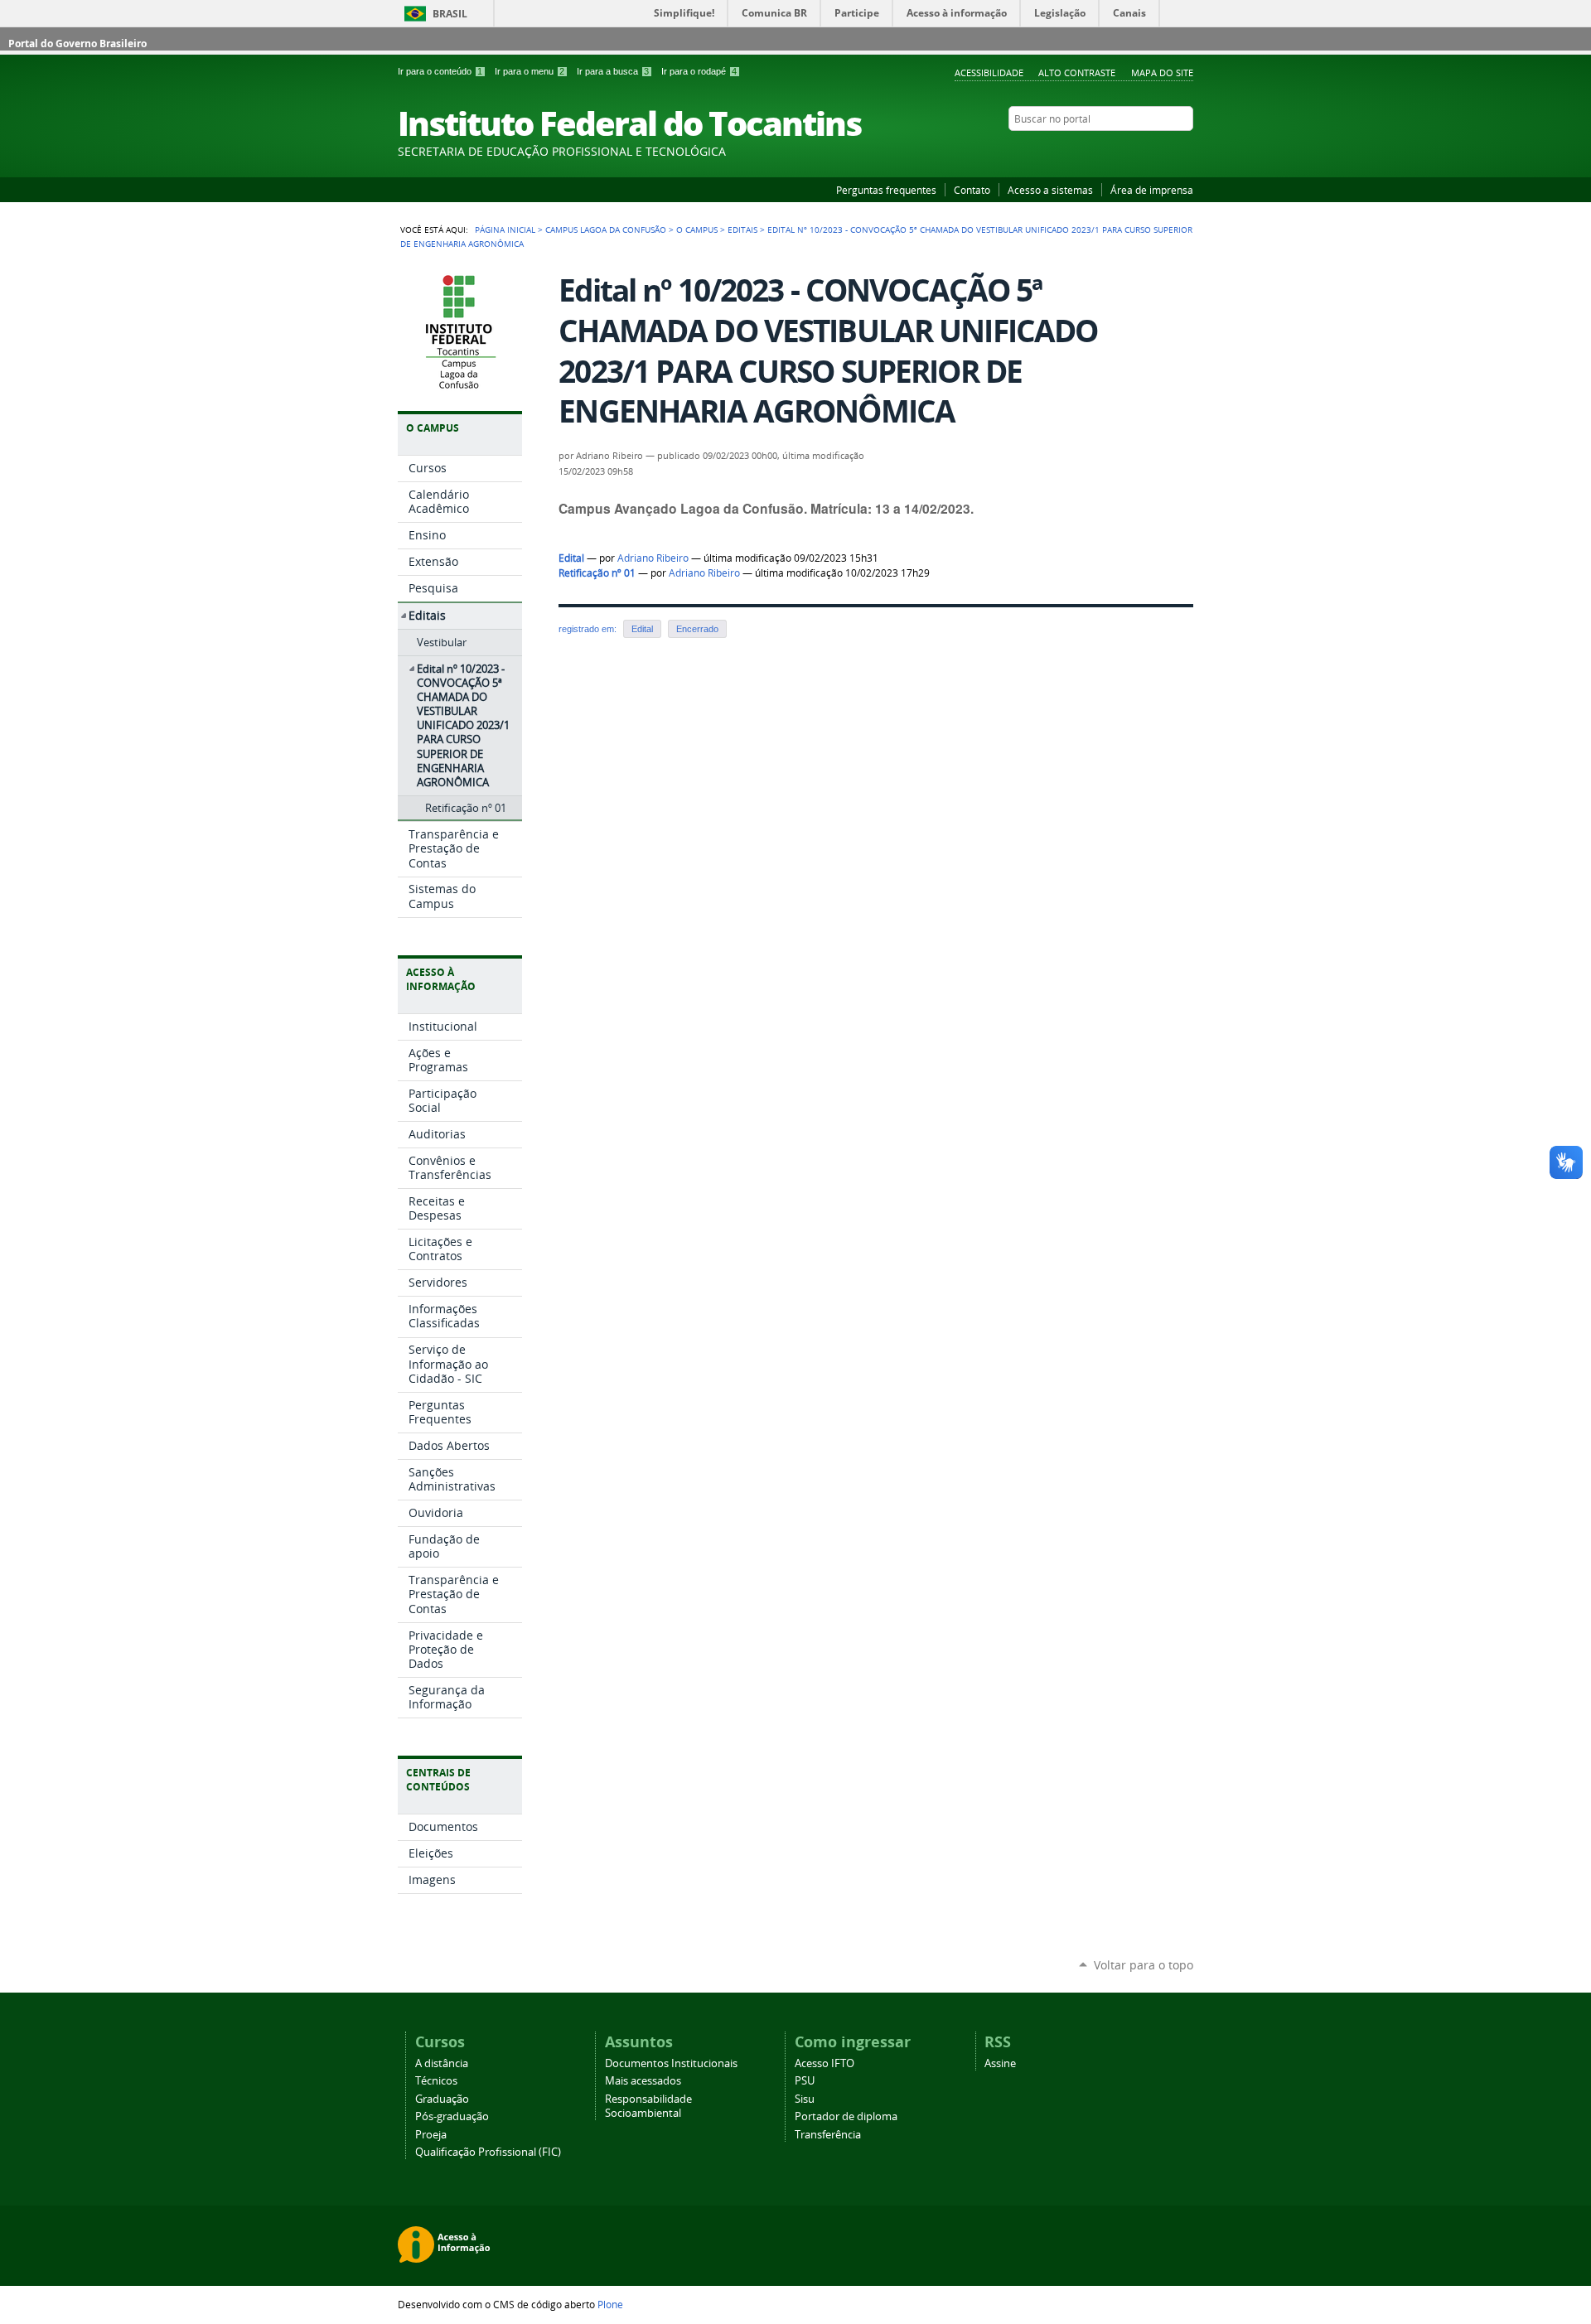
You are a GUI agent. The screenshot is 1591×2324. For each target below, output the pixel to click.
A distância (442, 2063)
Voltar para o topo (1144, 1965)
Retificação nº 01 (597, 573)
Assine (1000, 2063)
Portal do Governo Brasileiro (77, 43)
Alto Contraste (1077, 72)
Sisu (805, 2099)
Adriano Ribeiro (653, 558)
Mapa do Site (1162, 72)
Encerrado (697, 629)
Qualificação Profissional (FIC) (488, 2152)
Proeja (431, 2135)
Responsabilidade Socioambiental (648, 2106)
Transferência (828, 2135)
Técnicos (436, 2081)
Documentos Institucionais (671, 2063)
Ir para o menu (530, 71)
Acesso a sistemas (1050, 190)
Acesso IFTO (825, 2063)
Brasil (450, 14)
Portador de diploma (846, 2116)
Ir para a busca (613, 71)
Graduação (442, 2099)
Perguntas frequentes (886, 190)
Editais (742, 230)
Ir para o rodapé (699, 71)
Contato (972, 190)
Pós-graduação (452, 2116)
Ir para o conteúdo (440, 71)
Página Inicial (505, 230)
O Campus (697, 230)
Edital (571, 558)
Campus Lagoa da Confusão (606, 230)
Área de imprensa (1152, 190)
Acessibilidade (989, 72)
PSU (805, 2081)
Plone (610, 2304)
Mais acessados (643, 2081)
